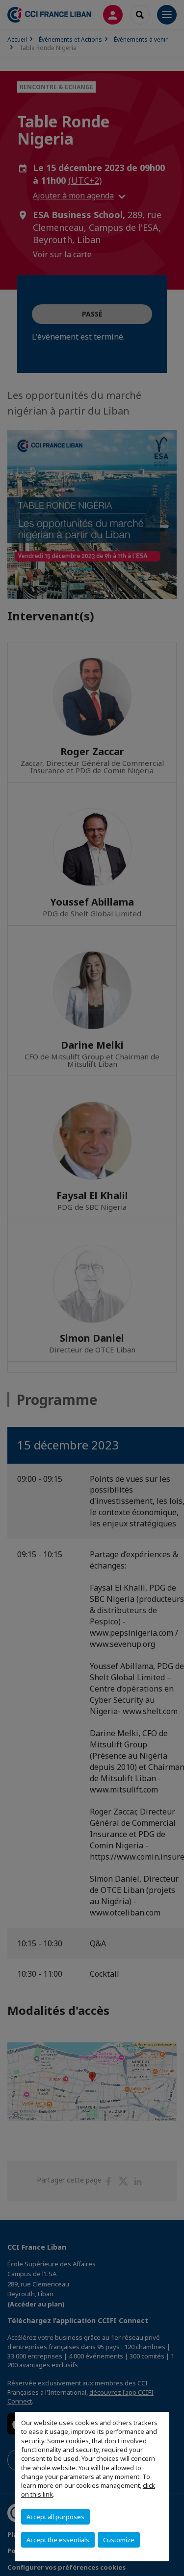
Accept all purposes (55, 2517)
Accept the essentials (58, 2540)
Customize (119, 2540)
